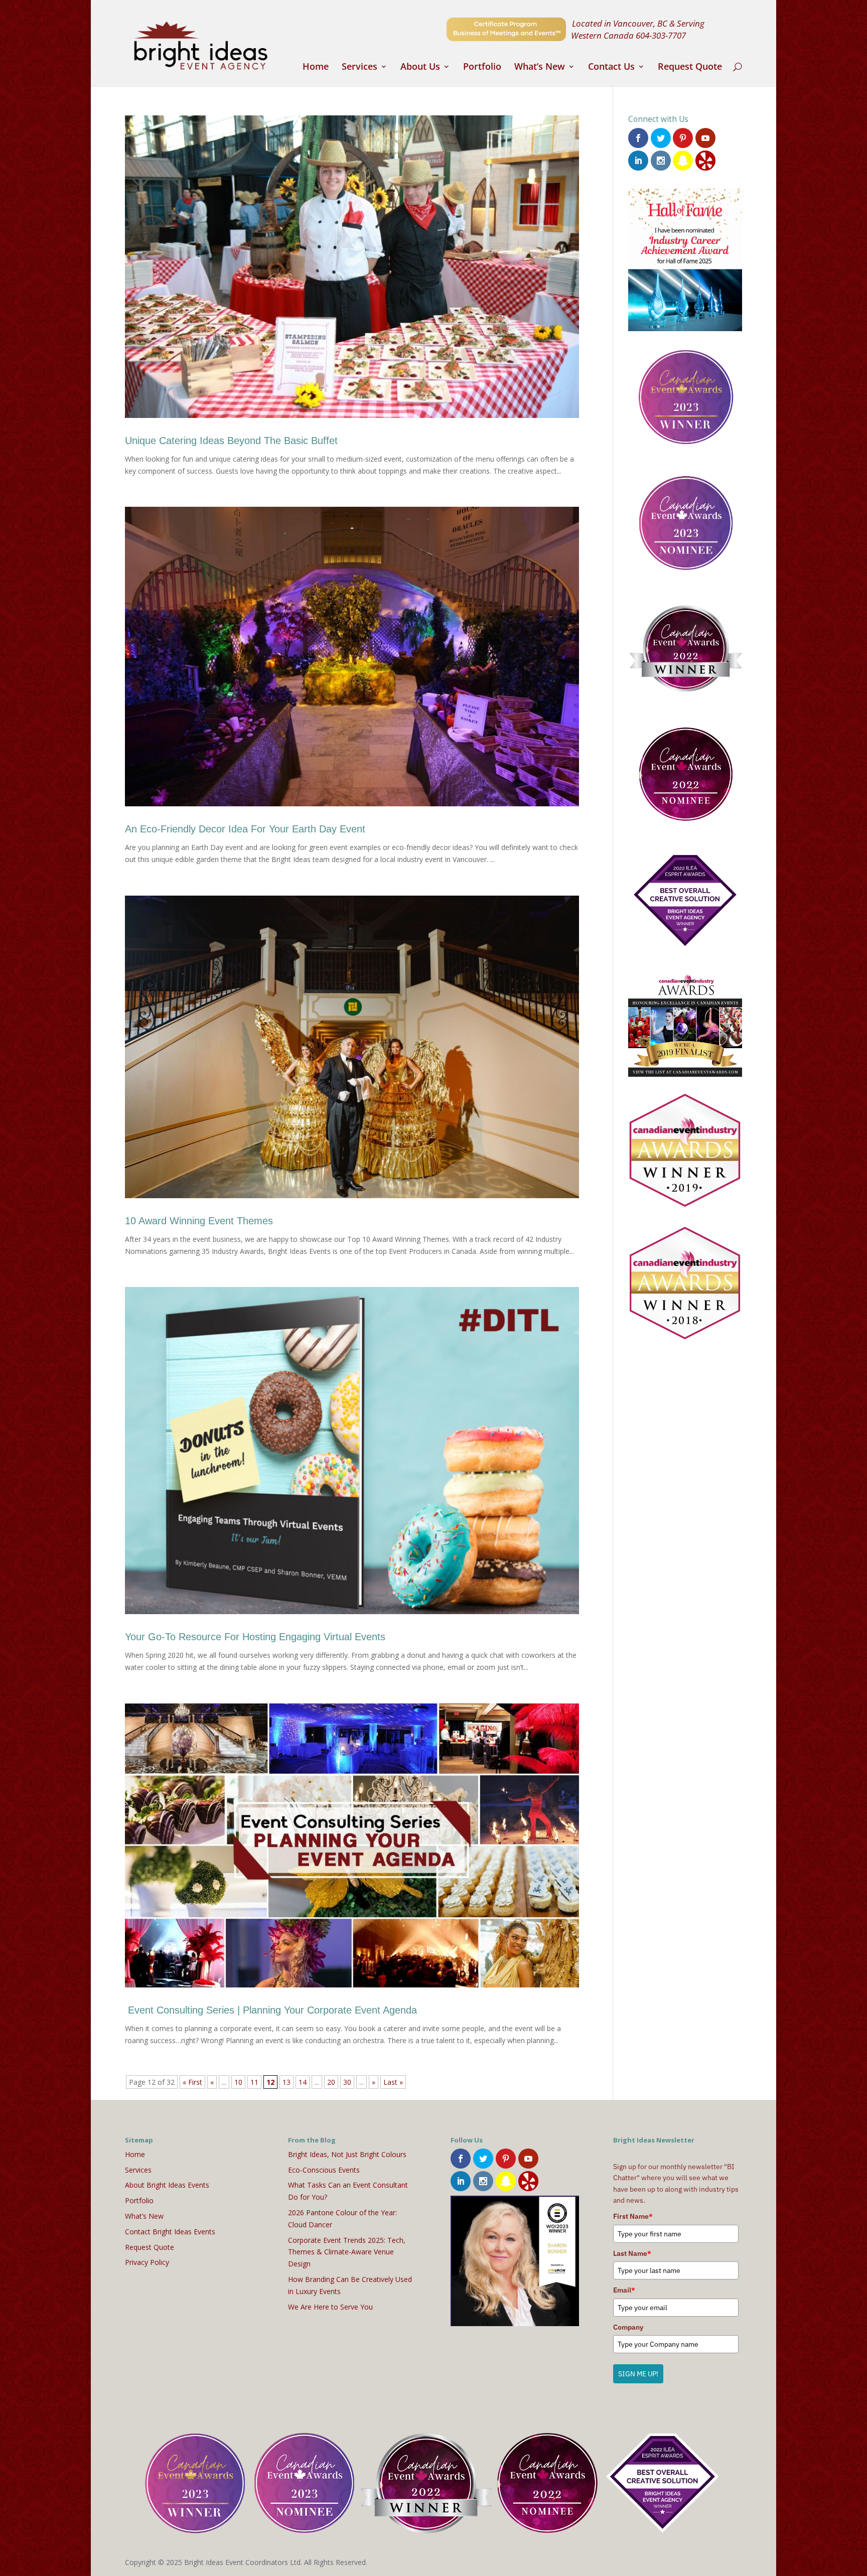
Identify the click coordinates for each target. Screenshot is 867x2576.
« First (192, 2082)
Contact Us (611, 67)
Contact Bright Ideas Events (170, 2232)
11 (254, 2082)
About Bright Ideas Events (167, 2185)
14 (303, 2082)
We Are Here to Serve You (330, 2307)
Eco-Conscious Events (324, 2170)
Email (624, 2290)
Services (359, 67)
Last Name (632, 2253)
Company (628, 2327)
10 (238, 2082)
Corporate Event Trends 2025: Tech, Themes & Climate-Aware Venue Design (347, 2252)
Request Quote (690, 67)
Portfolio (482, 67)
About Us (420, 67)
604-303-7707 (661, 35)
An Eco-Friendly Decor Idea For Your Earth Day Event (245, 829)
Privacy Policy (147, 2262)
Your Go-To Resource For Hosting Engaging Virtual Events (255, 1637)
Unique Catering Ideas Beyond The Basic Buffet (231, 441)
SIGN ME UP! (638, 2374)
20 (331, 2082)
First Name (633, 2216)
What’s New (540, 67)
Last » (393, 2082)
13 (286, 2082)
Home (316, 67)
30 (347, 2082)
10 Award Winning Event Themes (199, 1221)
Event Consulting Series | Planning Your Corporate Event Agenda (271, 2010)
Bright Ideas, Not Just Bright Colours (347, 2154)
